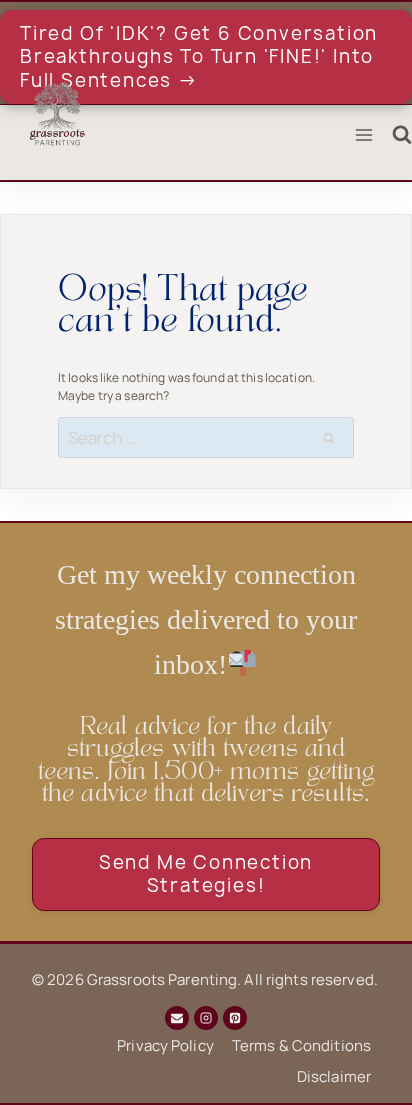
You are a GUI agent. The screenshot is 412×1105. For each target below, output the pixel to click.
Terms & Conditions (301, 1045)
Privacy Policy (165, 1045)
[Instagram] (206, 1018)
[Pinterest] (235, 1018)
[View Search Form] (402, 135)
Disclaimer (334, 1076)
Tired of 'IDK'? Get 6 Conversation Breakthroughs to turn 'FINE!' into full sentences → (199, 57)
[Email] (177, 1018)
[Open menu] (363, 135)
